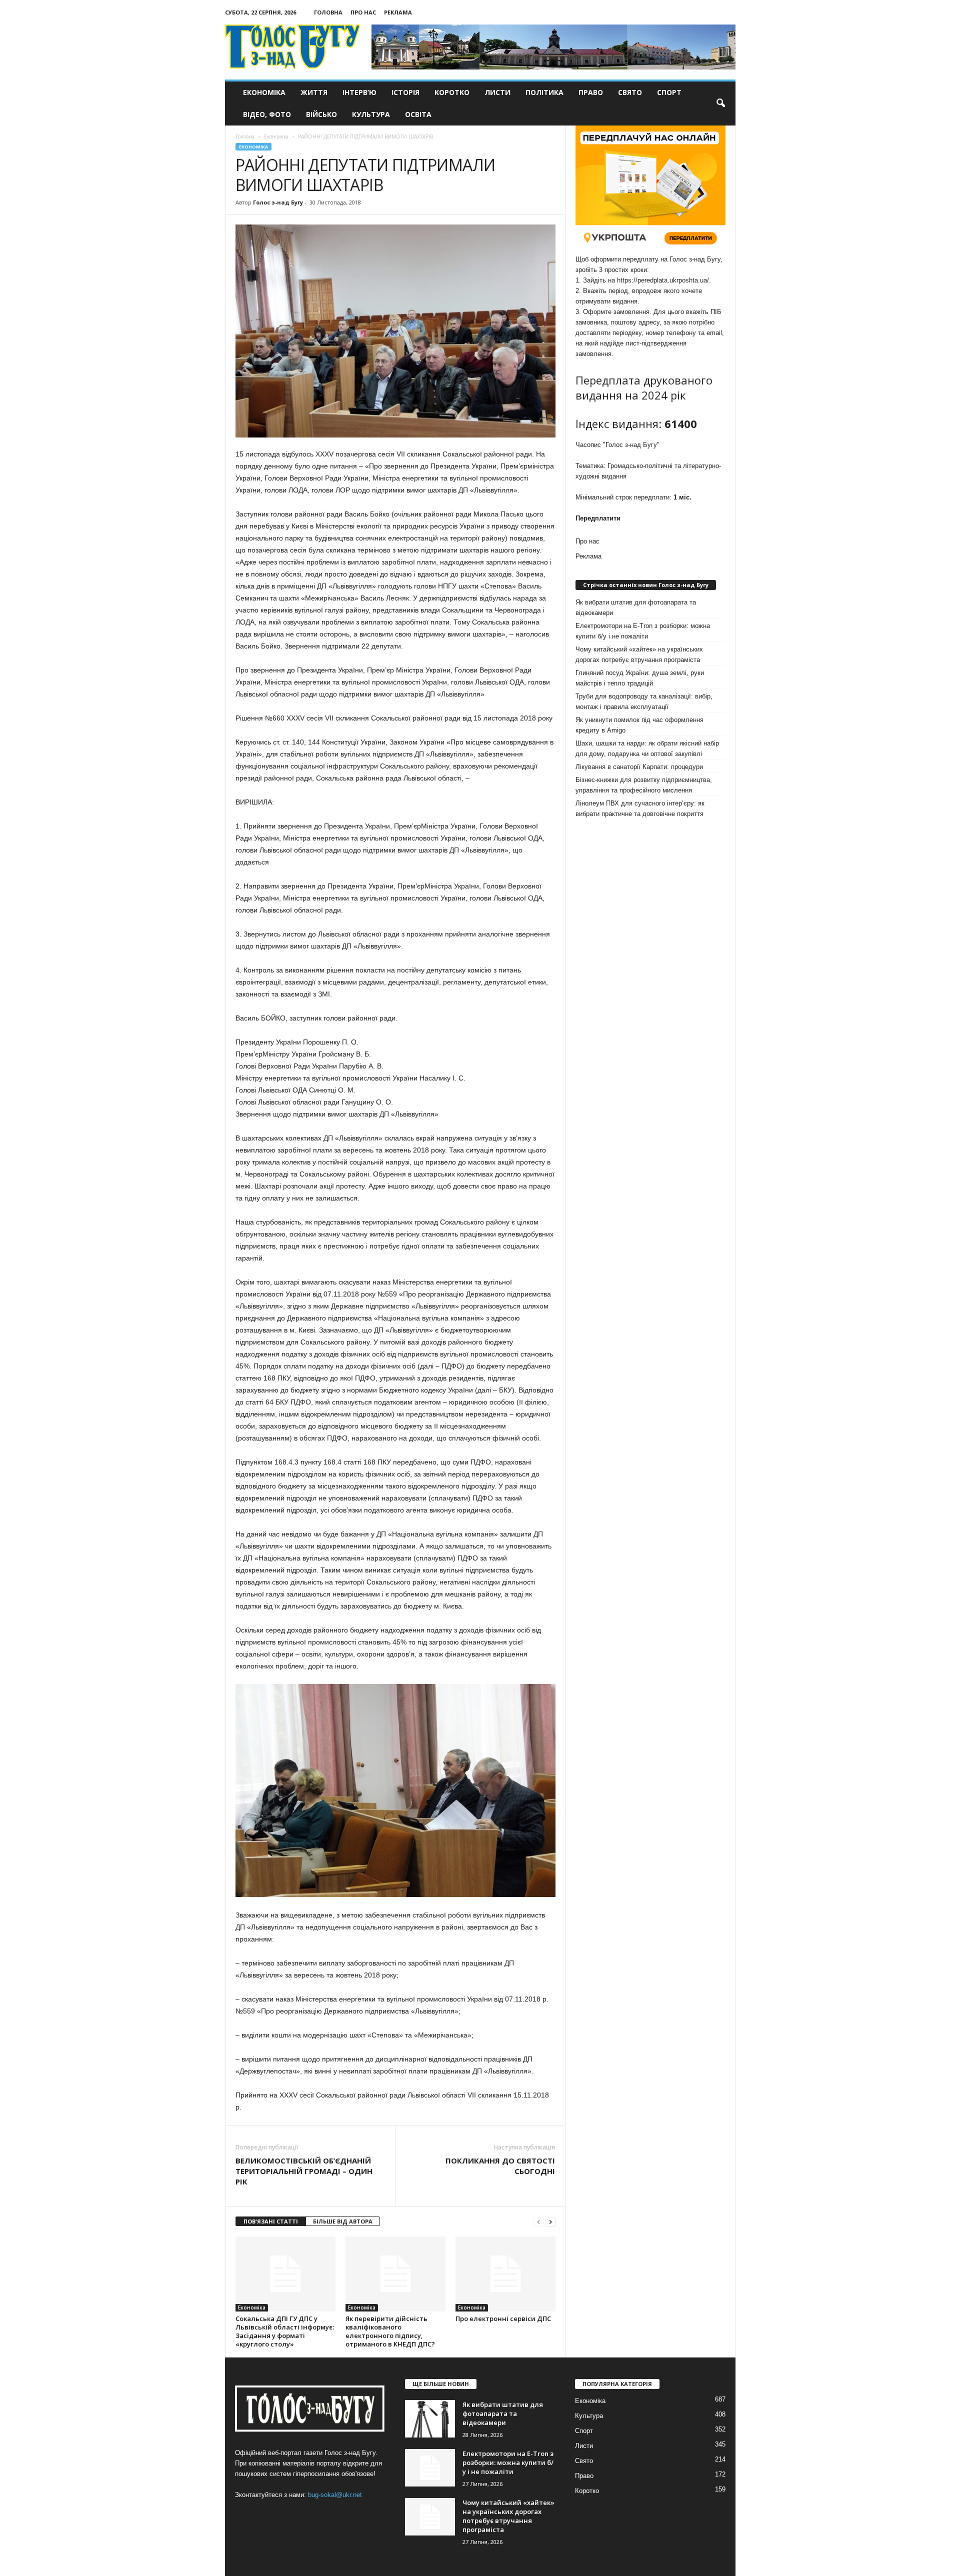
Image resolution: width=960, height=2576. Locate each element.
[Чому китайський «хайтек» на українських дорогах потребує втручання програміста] (430, 2517)
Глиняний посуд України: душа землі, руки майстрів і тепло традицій (640, 678)
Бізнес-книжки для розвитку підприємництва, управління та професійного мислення (644, 785)
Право (591, 92)
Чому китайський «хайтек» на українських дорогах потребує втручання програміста (639, 654)
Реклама (398, 12)
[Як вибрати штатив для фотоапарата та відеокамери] (430, 2419)
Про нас (363, 12)
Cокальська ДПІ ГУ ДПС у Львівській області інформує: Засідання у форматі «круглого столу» (285, 2331)
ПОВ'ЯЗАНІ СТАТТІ (271, 2221)
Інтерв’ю (359, 92)
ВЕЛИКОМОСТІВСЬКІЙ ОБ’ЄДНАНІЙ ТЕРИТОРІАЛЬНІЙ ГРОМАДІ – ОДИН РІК (304, 2171)
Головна (328, 12)
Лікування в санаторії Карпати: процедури (639, 767)
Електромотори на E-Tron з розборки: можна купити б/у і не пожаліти (643, 631)
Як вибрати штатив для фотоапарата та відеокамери (636, 607)
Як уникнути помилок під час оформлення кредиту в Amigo (639, 725)
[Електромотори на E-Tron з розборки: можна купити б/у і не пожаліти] (430, 2468)
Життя (314, 92)
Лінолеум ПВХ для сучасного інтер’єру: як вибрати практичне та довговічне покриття (640, 808)
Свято (630, 92)
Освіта (418, 114)
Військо (321, 114)
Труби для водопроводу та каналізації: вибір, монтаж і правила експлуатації (644, 701)
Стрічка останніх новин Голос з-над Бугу (646, 585)
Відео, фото (267, 114)
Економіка (264, 92)
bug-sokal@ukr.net (335, 2495)
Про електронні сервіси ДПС (503, 2318)
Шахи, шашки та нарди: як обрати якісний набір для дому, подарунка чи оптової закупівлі (647, 748)
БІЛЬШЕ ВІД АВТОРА (343, 2221)
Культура (371, 114)
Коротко (452, 92)
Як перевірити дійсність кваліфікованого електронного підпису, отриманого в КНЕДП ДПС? (390, 2331)
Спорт (669, 92)
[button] (720, 103)
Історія (405, 92)
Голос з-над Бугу (278, 202)
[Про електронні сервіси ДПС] (505, 2274)
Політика (544, 92)
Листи (497, 92)
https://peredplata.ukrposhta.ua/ (663, 280)
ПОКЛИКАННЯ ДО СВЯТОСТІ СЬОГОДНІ (500, 2166)
